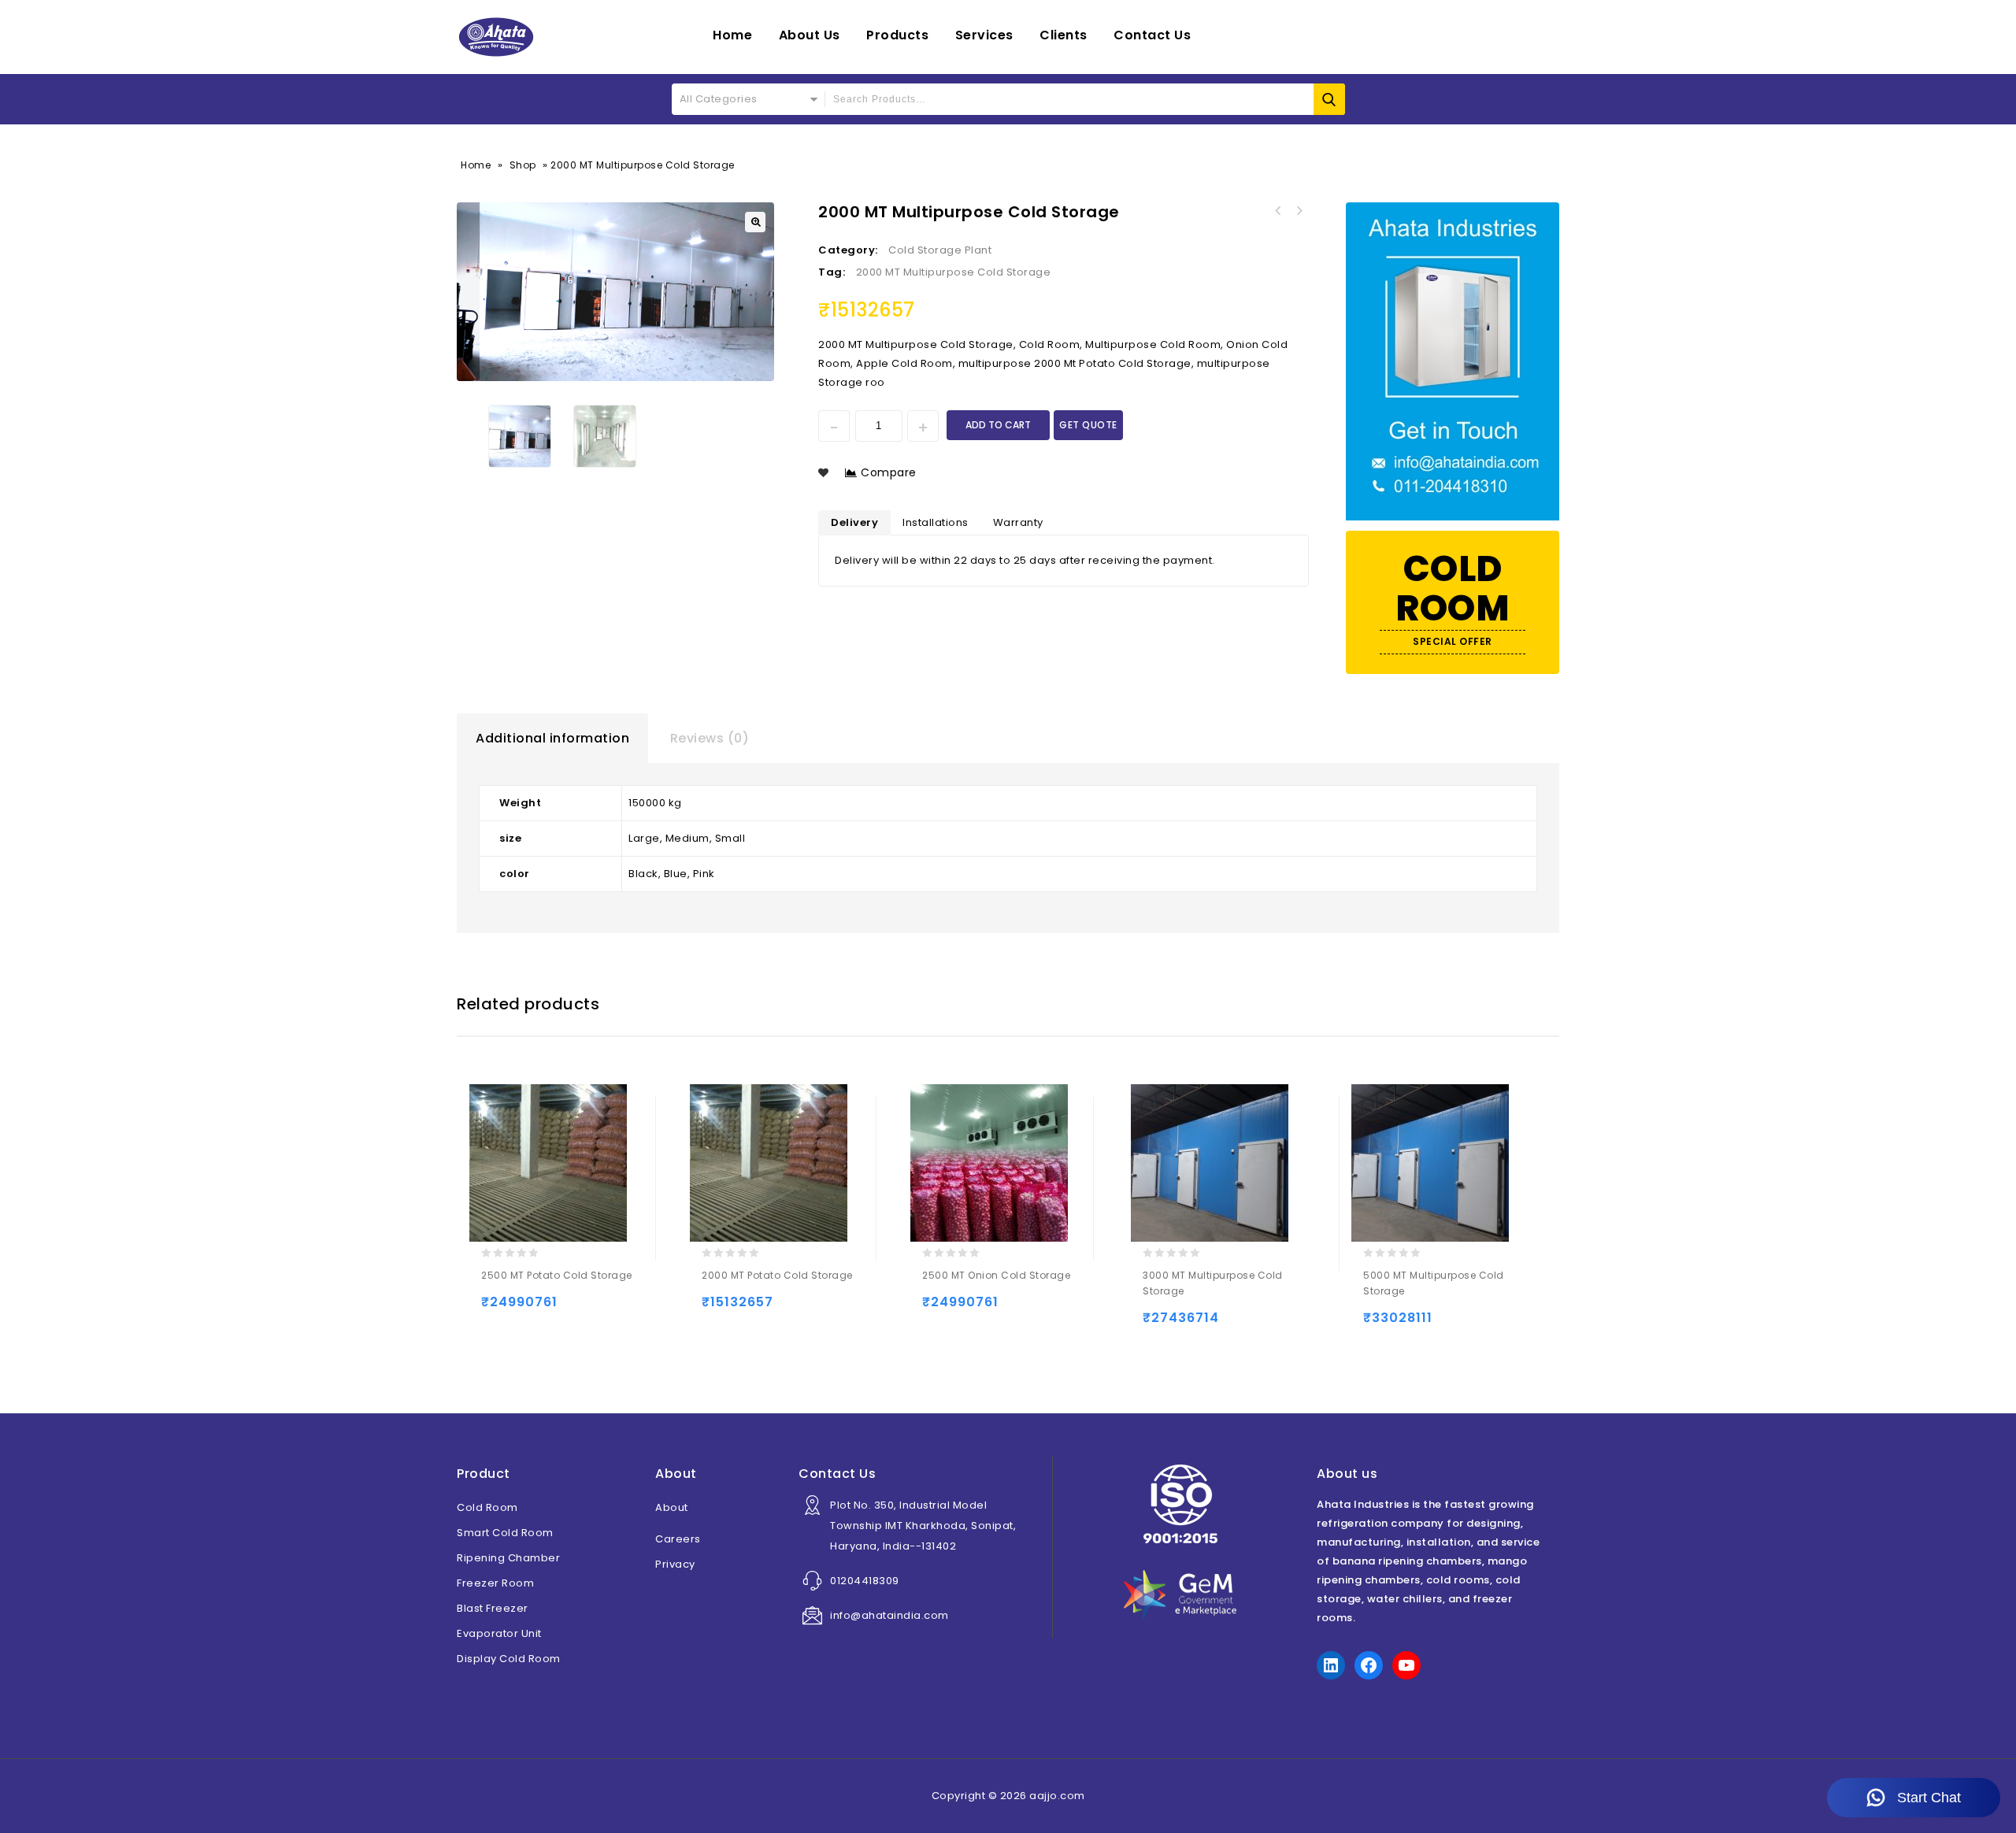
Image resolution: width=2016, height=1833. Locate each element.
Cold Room (487, 1507)
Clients (1064, 35)
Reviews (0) (710, 738)
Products (897, 35)
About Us (810, 35)
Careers (678, 1539)
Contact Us (1152, 35)
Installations (936, 522)
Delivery (854, 522)
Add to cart (998, 425)
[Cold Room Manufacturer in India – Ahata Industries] (496, 37)
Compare (889, 472)
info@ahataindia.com (889, 1615)
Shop (523, 165)
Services (984, 35)
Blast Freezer (493, 1608)
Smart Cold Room (505, 1533)
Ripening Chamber (508, 1558)
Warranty (1018, 522)
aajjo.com (1057, 1796)
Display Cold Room (509, 1659)
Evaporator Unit (499, 1633)
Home (732, 35)
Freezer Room (495, 1583)
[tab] (552, 739)
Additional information (552, 738)
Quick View (558, 1309)
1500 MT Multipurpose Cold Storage (1299, 211)
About (672, 1507)
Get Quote (1088, 425)
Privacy (675, 1564)
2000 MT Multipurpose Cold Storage (954, 272)
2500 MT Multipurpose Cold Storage (1278, 211)
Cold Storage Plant (940, 250)
